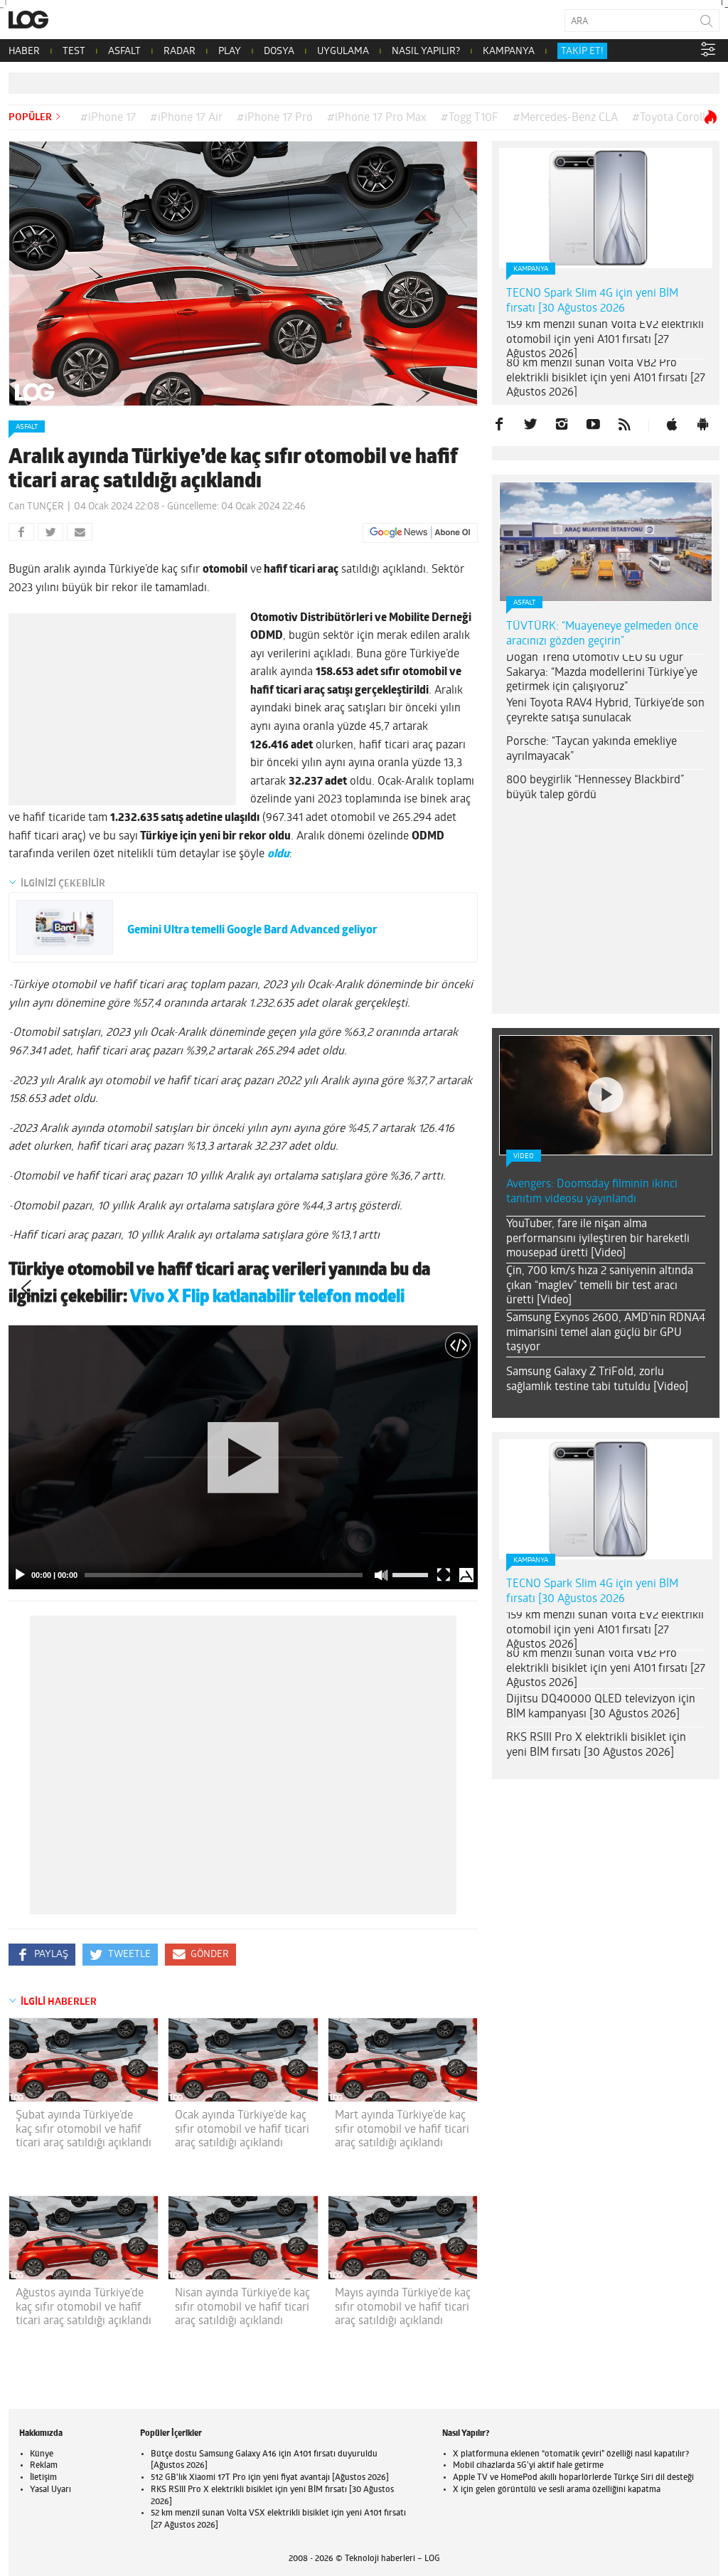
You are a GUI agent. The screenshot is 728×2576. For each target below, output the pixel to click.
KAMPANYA (509, 52)
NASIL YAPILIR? (426, 52)
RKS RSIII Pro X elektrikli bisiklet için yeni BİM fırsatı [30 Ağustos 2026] (596, 1745)
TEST (74, 52)
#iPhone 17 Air (186, 118)
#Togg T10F (470, 118)
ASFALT (124, 52)
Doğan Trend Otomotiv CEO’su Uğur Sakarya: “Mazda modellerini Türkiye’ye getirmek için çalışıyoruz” (602, 673)
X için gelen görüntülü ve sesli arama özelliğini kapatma (557, 2490)
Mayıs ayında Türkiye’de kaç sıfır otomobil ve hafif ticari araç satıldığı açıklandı (403, 2307)
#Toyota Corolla (671, 118)
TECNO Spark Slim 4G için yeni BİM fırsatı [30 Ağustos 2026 (592, 301)
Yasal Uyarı (50, 2490)
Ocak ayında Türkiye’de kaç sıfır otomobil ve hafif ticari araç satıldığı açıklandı (242, 2129)
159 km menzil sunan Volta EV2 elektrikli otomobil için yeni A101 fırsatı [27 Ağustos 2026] (605, 340)
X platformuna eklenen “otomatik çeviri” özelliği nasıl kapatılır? (571, 2454)
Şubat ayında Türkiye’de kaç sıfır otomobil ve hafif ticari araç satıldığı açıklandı (84, 2129)
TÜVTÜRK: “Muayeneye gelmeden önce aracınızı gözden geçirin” (602, 634)
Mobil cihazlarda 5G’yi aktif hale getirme (528, 2466)
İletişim (43, 2478)
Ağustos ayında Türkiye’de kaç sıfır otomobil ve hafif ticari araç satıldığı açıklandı (84, 2307)
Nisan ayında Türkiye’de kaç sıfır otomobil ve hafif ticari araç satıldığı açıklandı (242, 2307)
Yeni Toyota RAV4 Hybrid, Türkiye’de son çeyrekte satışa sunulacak (605, 711)
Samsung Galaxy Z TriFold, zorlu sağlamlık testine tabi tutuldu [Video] (597, 1380)
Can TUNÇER (36, 507)
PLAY (230, 52)
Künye (42, 2454)
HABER (24, 52)
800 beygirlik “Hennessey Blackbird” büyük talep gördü (595, 788)
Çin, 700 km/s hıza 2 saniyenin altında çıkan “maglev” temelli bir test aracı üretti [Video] (600, 1286)
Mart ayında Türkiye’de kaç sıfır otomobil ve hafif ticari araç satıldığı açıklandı (402, 2129)
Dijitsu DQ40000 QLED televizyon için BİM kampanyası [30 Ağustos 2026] (601, 1707)
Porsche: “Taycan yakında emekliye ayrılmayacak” (591, 749)
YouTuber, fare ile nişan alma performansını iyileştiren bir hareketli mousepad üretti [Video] (598, 1239)
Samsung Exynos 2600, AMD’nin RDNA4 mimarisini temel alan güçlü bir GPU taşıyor (606, 1333)
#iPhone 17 (108, 118)
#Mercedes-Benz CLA (565, 118)
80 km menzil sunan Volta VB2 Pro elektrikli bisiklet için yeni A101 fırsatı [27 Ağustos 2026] (606, 378)
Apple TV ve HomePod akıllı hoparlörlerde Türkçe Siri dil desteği (573, 2478)
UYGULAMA (343, 52)
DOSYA (279, 52)
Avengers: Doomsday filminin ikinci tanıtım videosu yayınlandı (592, 1192)
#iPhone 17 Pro (275, 118)
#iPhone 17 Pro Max (377, 118)
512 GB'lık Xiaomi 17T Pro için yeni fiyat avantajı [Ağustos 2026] (270, 2478)
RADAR (180, 52)
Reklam (44, 2466)
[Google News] (420, 533)
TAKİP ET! (582, 52)
